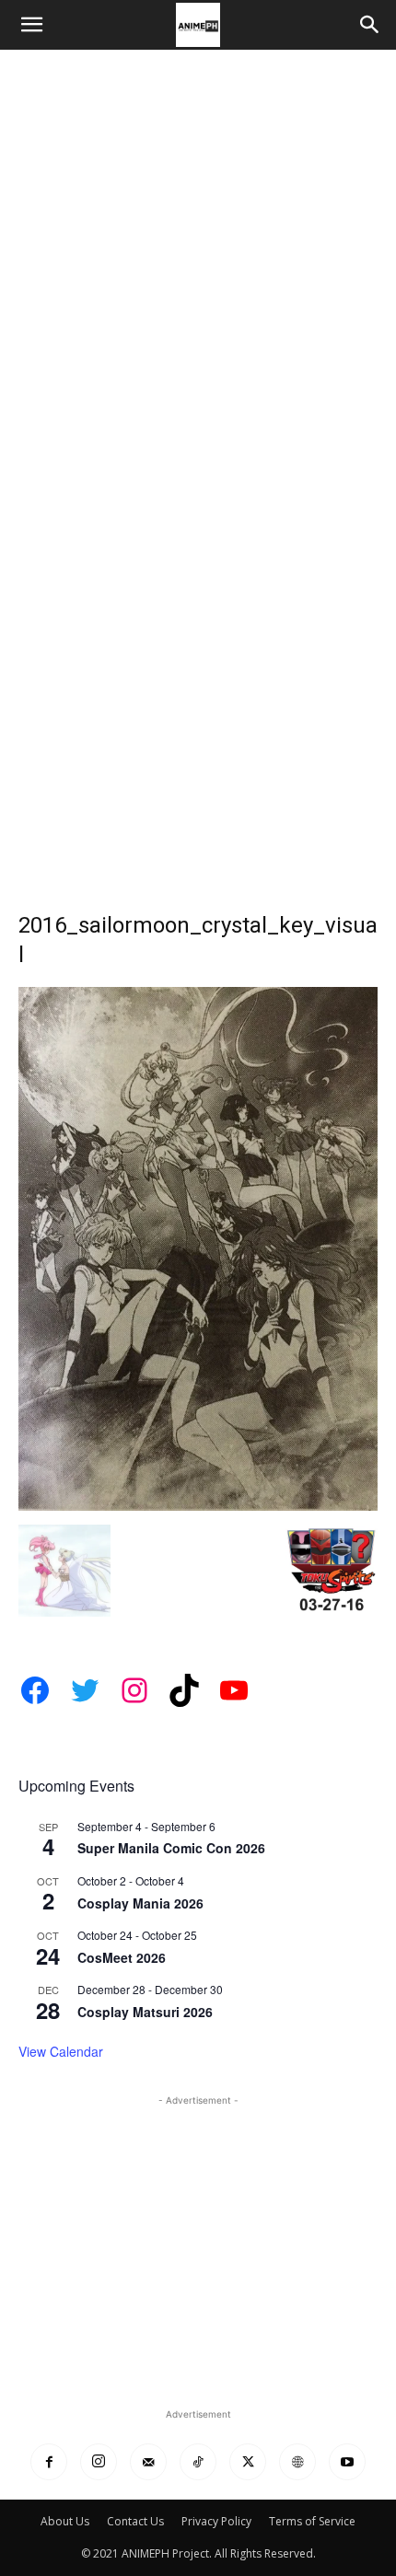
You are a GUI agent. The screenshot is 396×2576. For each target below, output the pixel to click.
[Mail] (148, 2462)
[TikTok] (198, 2462)
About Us (65, 2521)
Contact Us (135, 2521)
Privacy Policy (216, 2521)
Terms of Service (312, 2521)
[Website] (297, 2462)
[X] (248, 2462)
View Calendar (61, 2051)
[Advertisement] (198, 257)
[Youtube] (347, 2462)
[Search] (370, 25)
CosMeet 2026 (122, 1957)
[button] (31, 25)
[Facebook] (49, 2462)
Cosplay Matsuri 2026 (145, 2012)
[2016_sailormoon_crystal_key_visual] (198, 1506)
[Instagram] (99, 2462)
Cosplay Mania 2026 (140, 1903)
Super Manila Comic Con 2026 (171, 1848)
